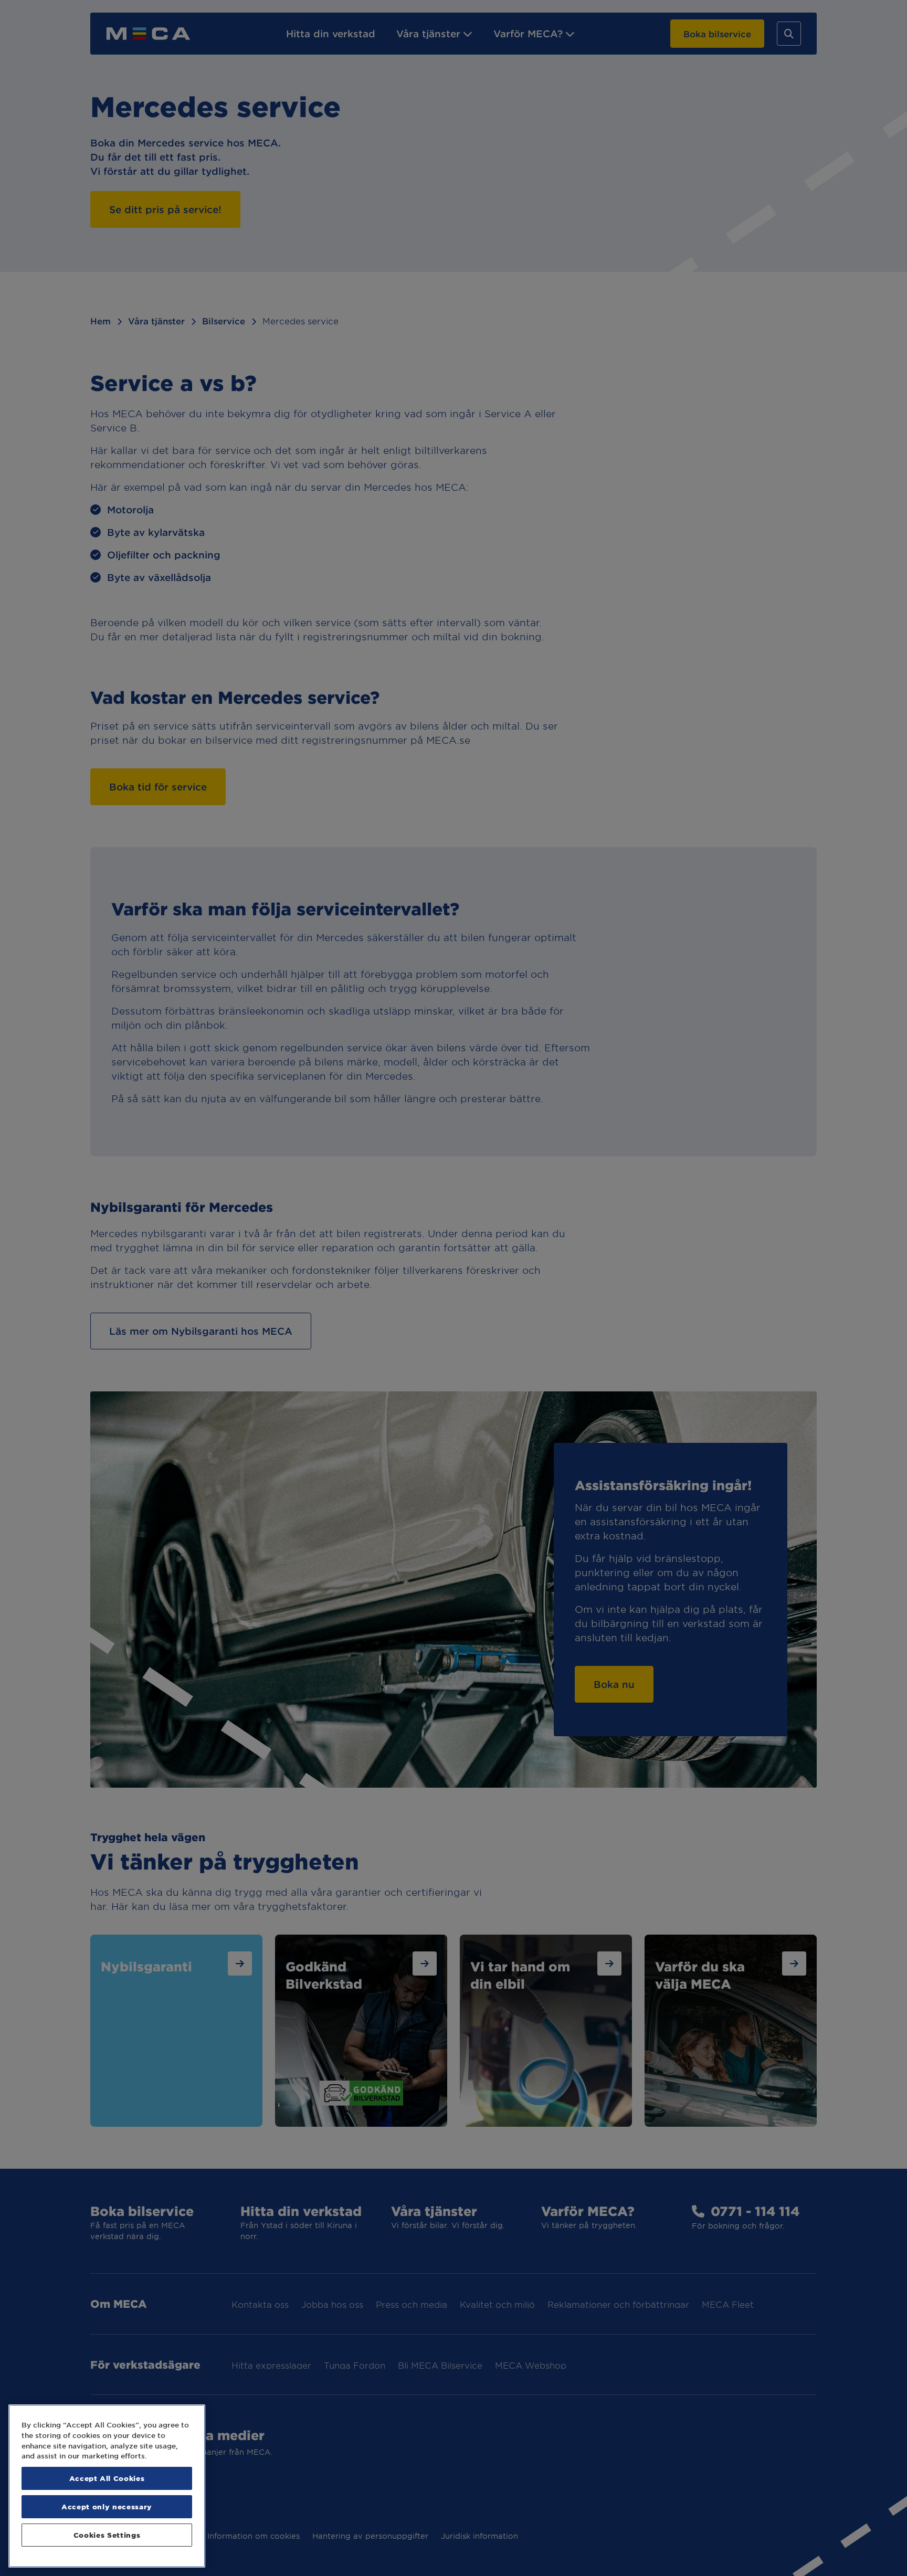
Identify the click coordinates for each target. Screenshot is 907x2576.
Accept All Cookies (107, 2478)
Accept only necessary (107, 2506)
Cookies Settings (107, 2535)
